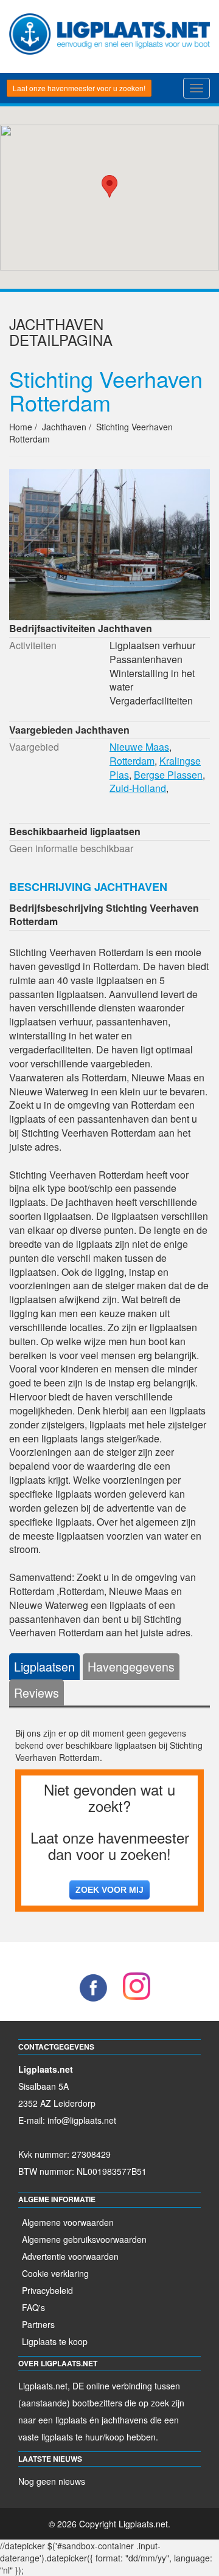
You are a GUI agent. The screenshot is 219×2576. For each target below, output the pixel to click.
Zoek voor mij (109, 1890)
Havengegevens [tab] (131, 1666)
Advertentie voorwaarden (70, 2256)
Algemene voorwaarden (68, 2222)
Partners (38, 2324)
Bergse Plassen (168, 775)
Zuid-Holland (138, 788)
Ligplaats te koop (55, 2341)
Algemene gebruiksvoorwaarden (84, 2239)
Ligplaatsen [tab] (44, 1666)
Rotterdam (132, 761)
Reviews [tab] (36, 1693)
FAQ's (33, 2307)
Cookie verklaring (55, 2273)
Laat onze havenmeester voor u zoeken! (79, 88)
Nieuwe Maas (139, 747)
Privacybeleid (47, 2290)
